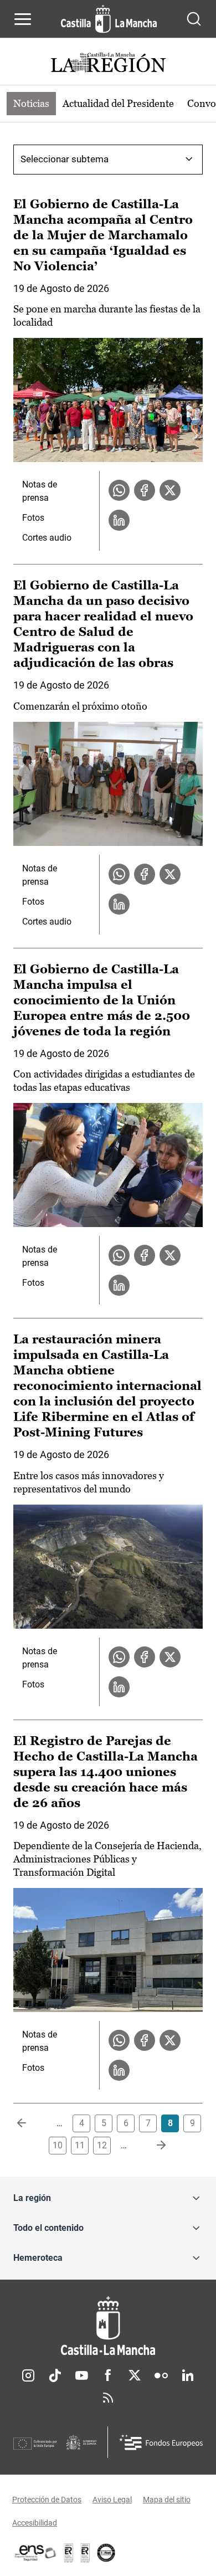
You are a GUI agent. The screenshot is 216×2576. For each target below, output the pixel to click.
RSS (108, 2398)
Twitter (135, 2375)
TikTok (55, 2375)
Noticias (31, 103)
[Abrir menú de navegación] (23, 19)
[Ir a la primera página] (30, 2123)
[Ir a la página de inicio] (109, 19)
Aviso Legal (112, 2500)
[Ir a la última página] (152, 2146)
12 (102, 2145)
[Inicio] (108, 2326)
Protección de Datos (47, 2500)
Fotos (33, 518)
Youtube (81, 2375)
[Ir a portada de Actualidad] (108, 64)
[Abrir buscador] (194, 19)
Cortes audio (47, 538)
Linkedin (188, 2375)
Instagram (28, 2375)
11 (80, 2145)
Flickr (161, 2375)
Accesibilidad (35, 2523)
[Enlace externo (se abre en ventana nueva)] (85, 2553)
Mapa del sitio (167, 2500)
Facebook (108, 2375)
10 (58, 2145)
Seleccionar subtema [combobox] (65, 159)
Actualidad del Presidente (118, 103)
